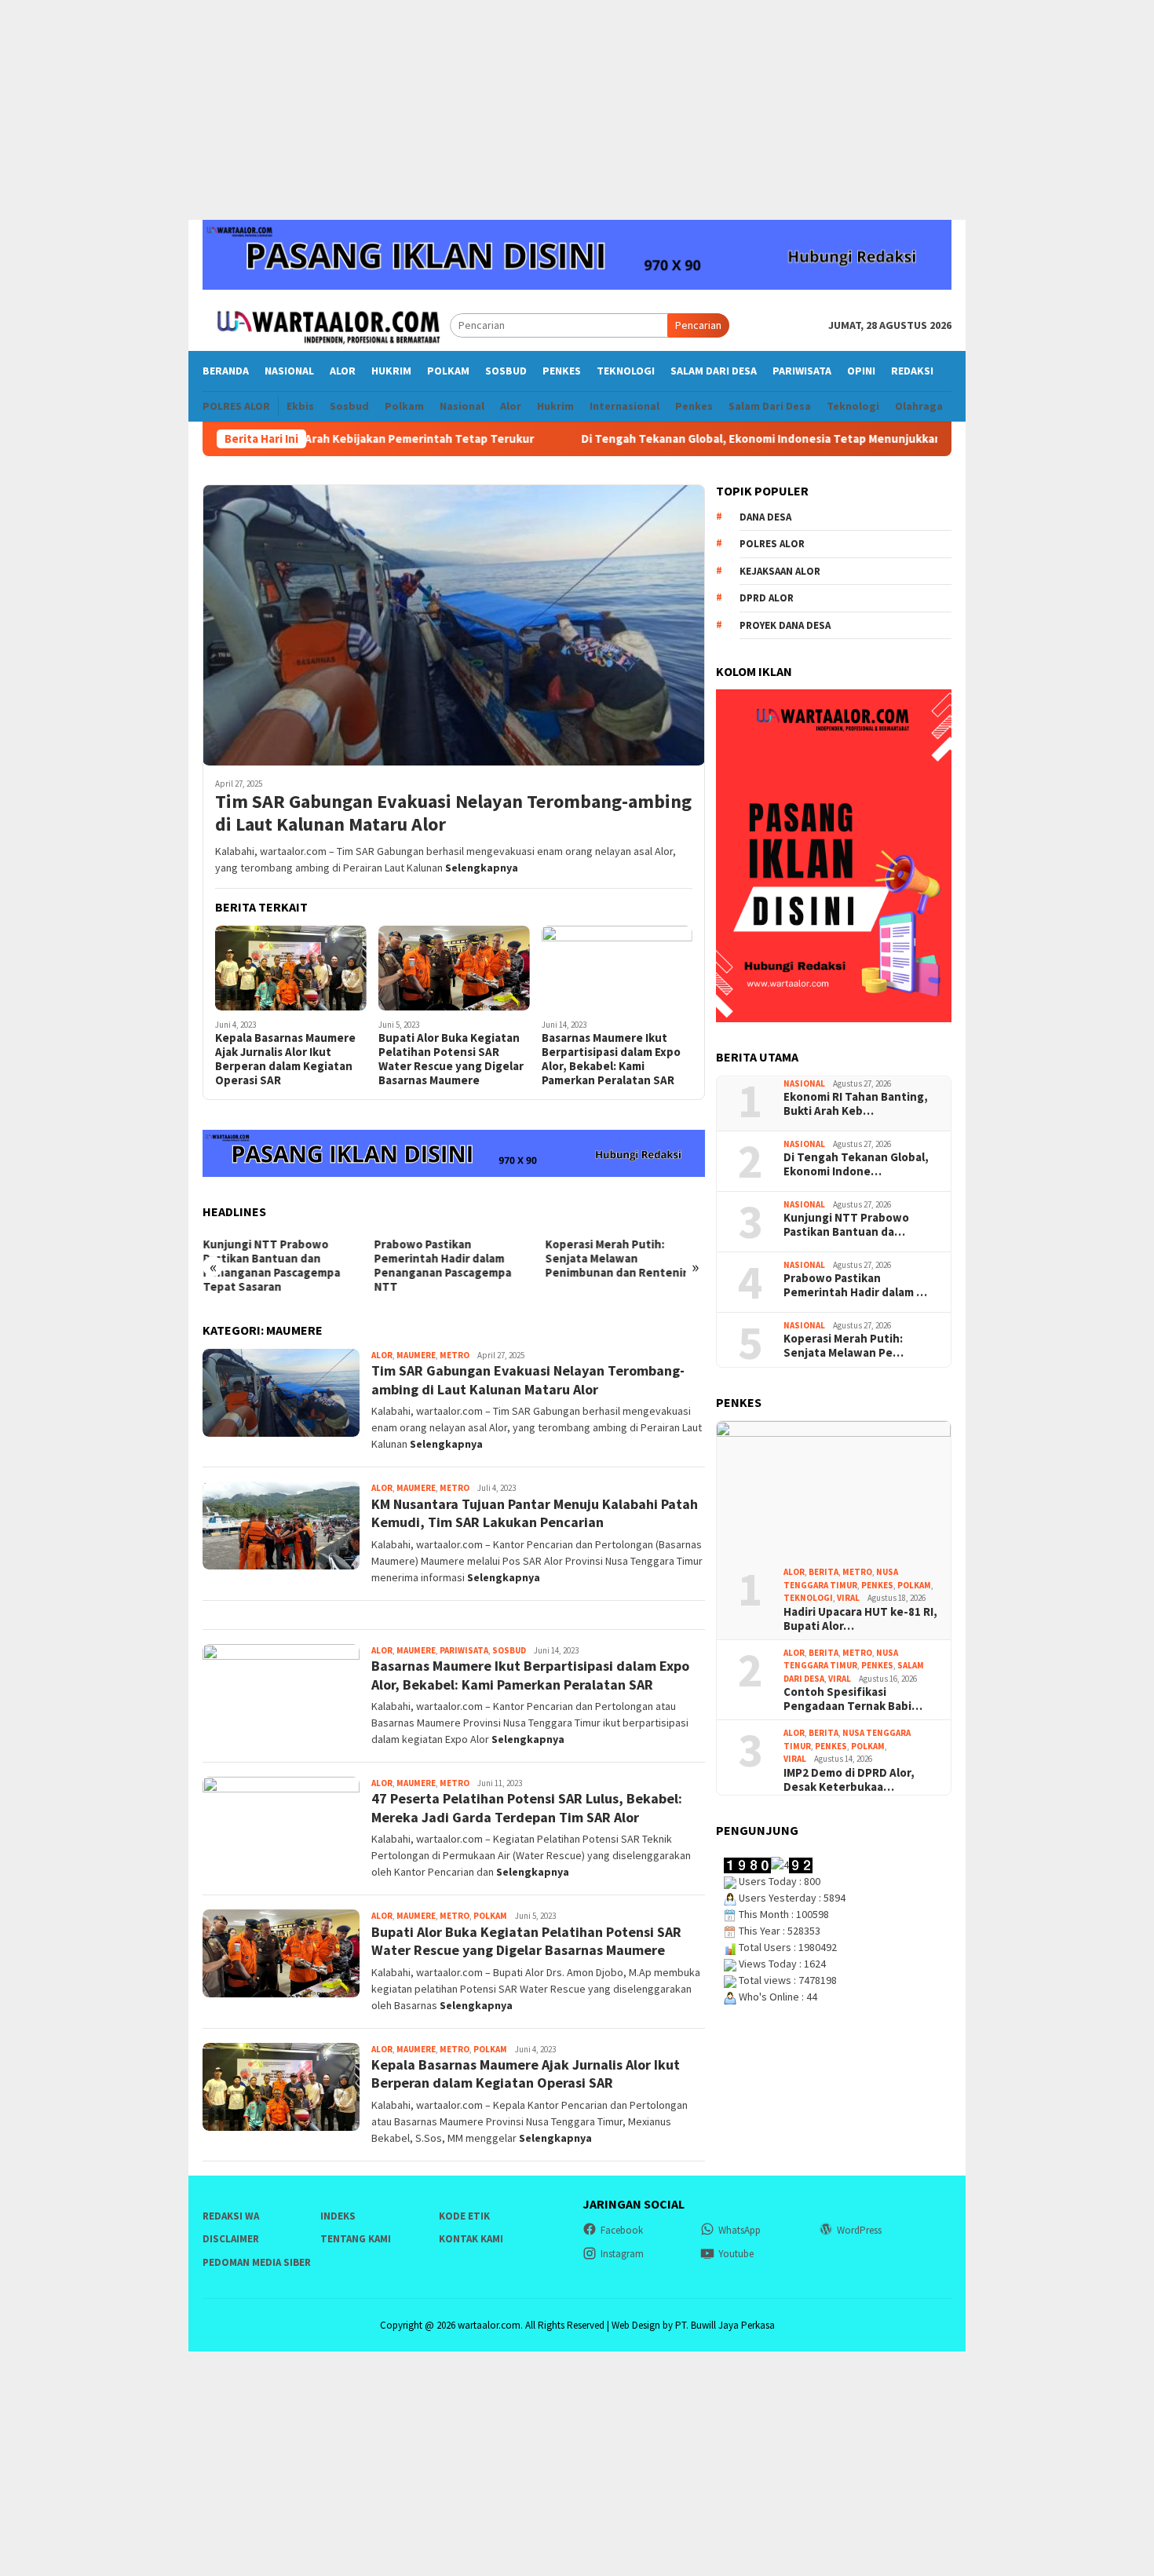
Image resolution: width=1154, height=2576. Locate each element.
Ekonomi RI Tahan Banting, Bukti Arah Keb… (856, 1104)
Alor (382, 1355)
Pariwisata (464, 1650)
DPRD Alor (767, 598)
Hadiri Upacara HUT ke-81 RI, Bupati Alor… (860, 1619)
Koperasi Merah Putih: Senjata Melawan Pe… (844, 1346)
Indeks (338, 2216)
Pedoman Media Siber (257, 2262)
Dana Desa (765, 517)
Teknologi (808, 1598)
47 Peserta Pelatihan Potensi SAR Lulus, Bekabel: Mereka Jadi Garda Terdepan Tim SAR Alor (527, 1807)
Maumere (416, 1355)
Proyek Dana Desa (785, 625)
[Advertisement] (577, 110)
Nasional (804, 1083)
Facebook (622, 2230)
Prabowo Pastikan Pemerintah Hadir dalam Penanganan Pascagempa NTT (442, 1266)
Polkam (490, 1916)
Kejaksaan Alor (780, 571)
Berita (824, 1572)
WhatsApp (740, 2230)
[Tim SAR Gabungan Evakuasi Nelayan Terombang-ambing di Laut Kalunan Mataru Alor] (454, 625)
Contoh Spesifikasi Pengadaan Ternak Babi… (853, 1699)
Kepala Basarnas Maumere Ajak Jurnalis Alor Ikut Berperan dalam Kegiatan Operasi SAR (285, 1059)
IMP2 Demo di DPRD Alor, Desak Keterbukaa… (849, 1780)
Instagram (622, 2254)
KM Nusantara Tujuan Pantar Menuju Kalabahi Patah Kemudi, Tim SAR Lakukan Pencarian (535, 1513)
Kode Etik (464, 2216)
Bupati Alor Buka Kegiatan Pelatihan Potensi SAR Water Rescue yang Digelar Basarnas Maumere (451, 1059)
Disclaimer (231, 2239)
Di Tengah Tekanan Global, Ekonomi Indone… (856, 1164)
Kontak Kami (471, 2239)
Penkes (877, 1585)
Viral (848, 1598)
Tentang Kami (356, 2239)
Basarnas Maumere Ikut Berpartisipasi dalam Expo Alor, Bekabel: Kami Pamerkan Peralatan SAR (611, 1059)
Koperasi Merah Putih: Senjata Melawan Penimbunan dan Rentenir (617, 1259)
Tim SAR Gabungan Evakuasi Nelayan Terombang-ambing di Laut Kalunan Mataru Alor (453, 813)
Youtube (736, 2254)
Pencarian (698, 325)
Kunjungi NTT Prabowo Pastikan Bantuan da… (846, 1225)
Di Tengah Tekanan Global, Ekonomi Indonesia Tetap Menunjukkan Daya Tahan (703, 439)
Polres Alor (772, 544)
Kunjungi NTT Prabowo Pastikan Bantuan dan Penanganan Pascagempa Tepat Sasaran (271, 1266)
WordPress (859, 2230)
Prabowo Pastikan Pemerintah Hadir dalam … (855, 1285)
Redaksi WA (231, 2216)
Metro (455, 1355)
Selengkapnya (482, 868)
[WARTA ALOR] (326, 324)
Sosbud (509, 1650)
